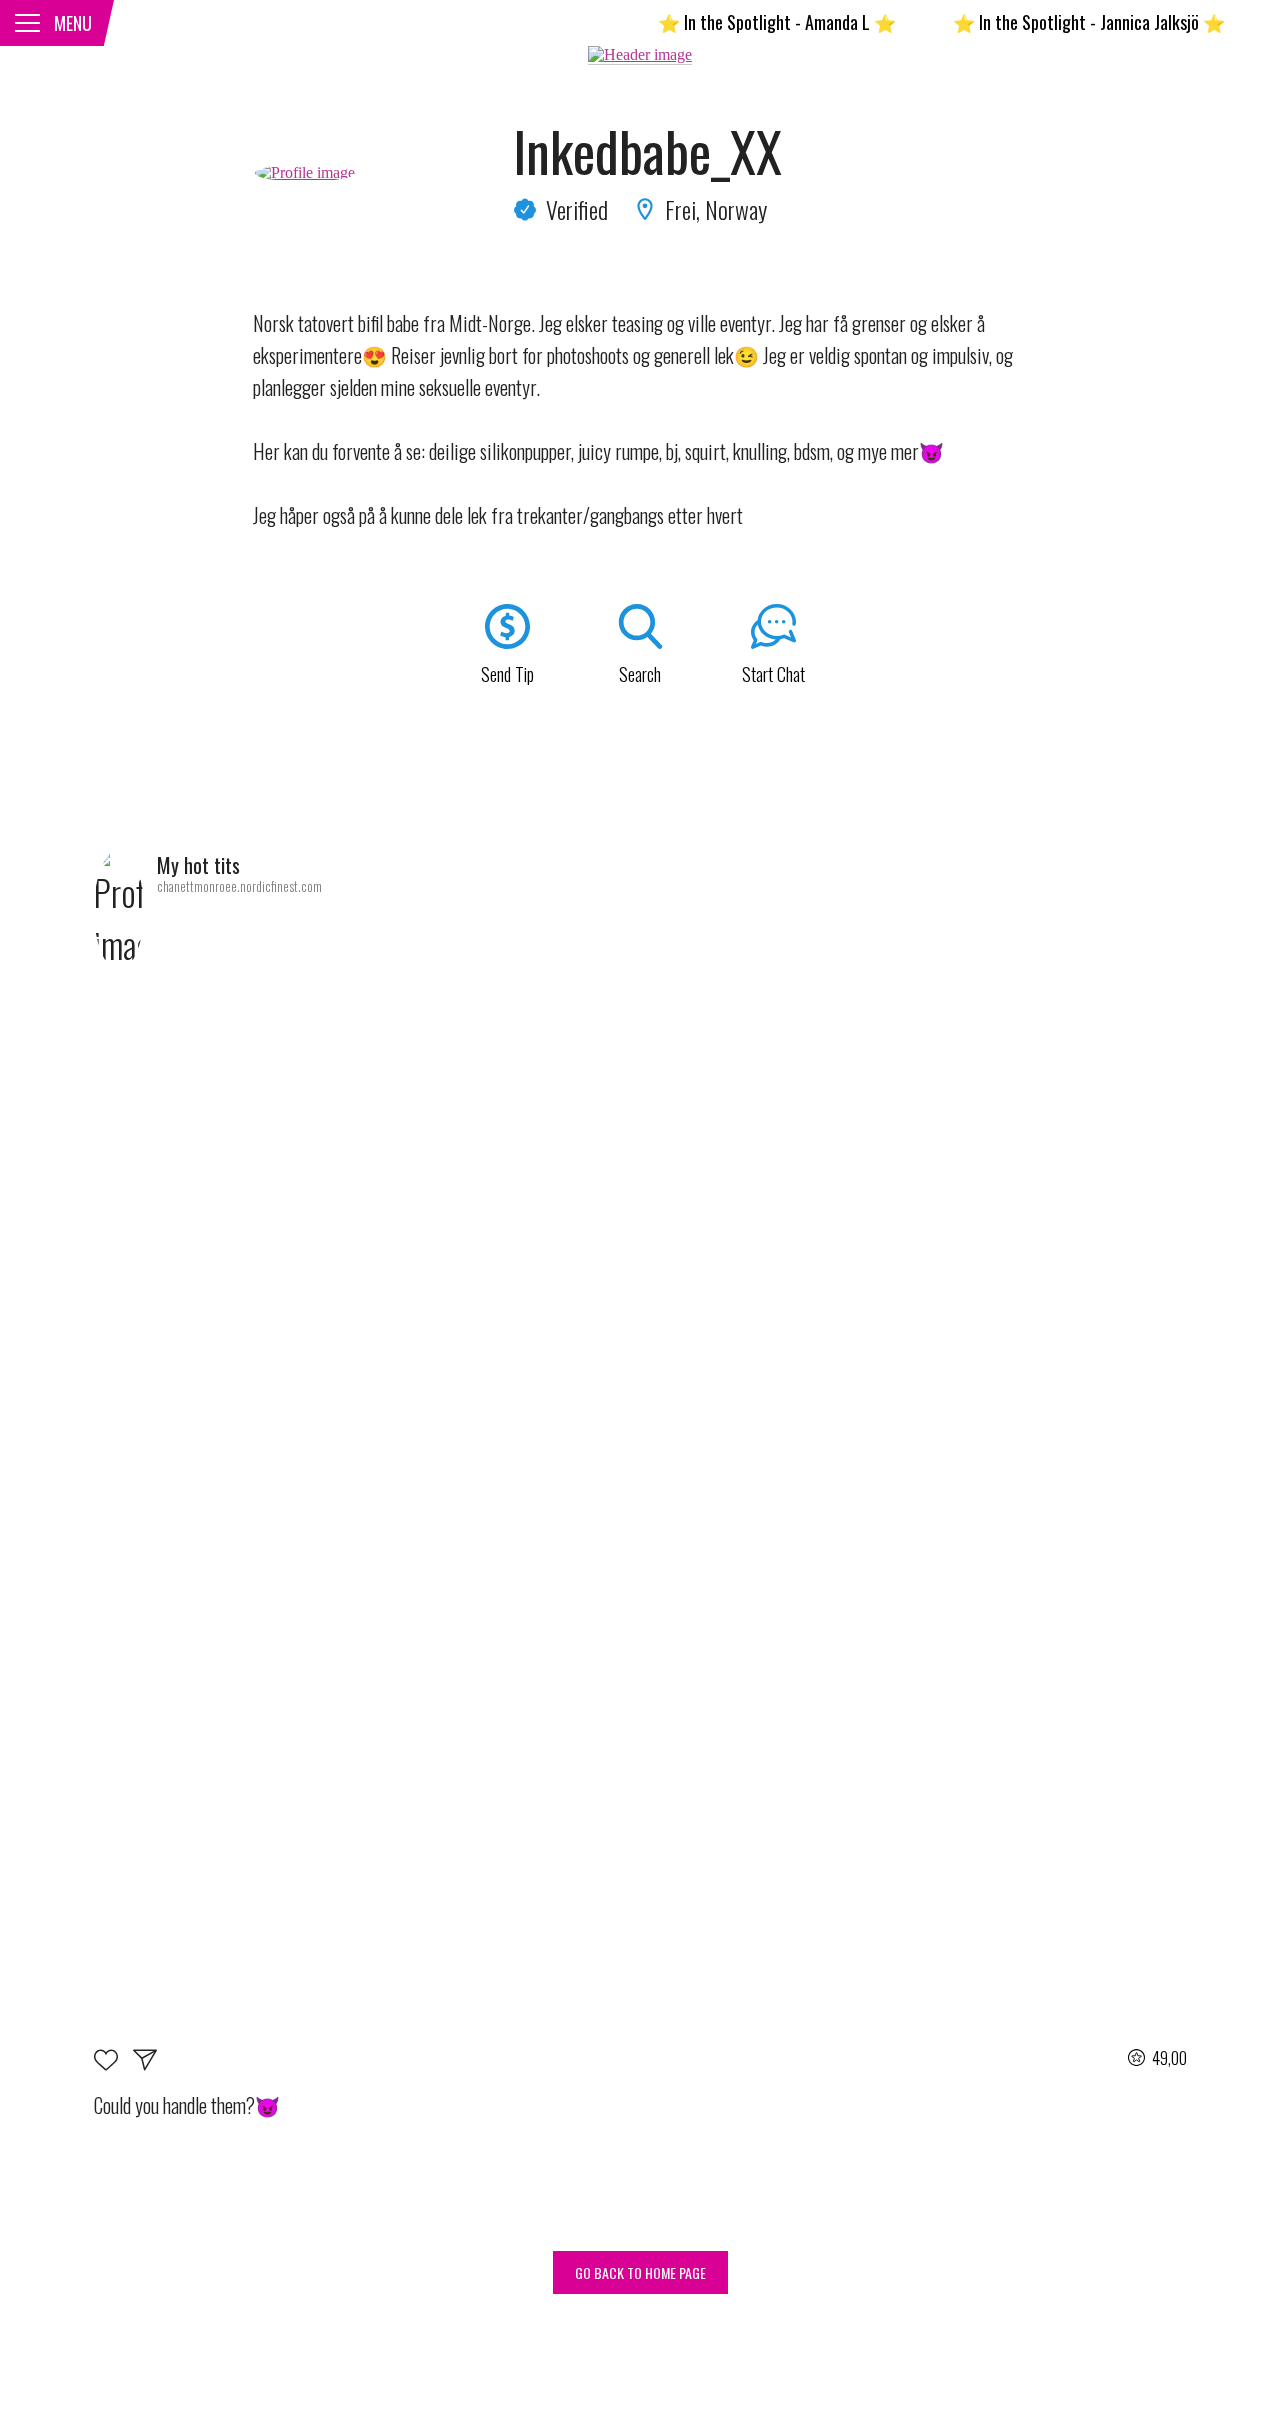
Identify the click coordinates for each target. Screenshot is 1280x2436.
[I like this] (113, 2063)
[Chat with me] (145, 2063)
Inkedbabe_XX (647, 151)
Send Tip (507, 674)
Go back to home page (640, 2272)
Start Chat (773, 674)
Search (640, 674)
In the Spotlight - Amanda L (745, 22)
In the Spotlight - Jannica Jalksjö (1057, 22)
